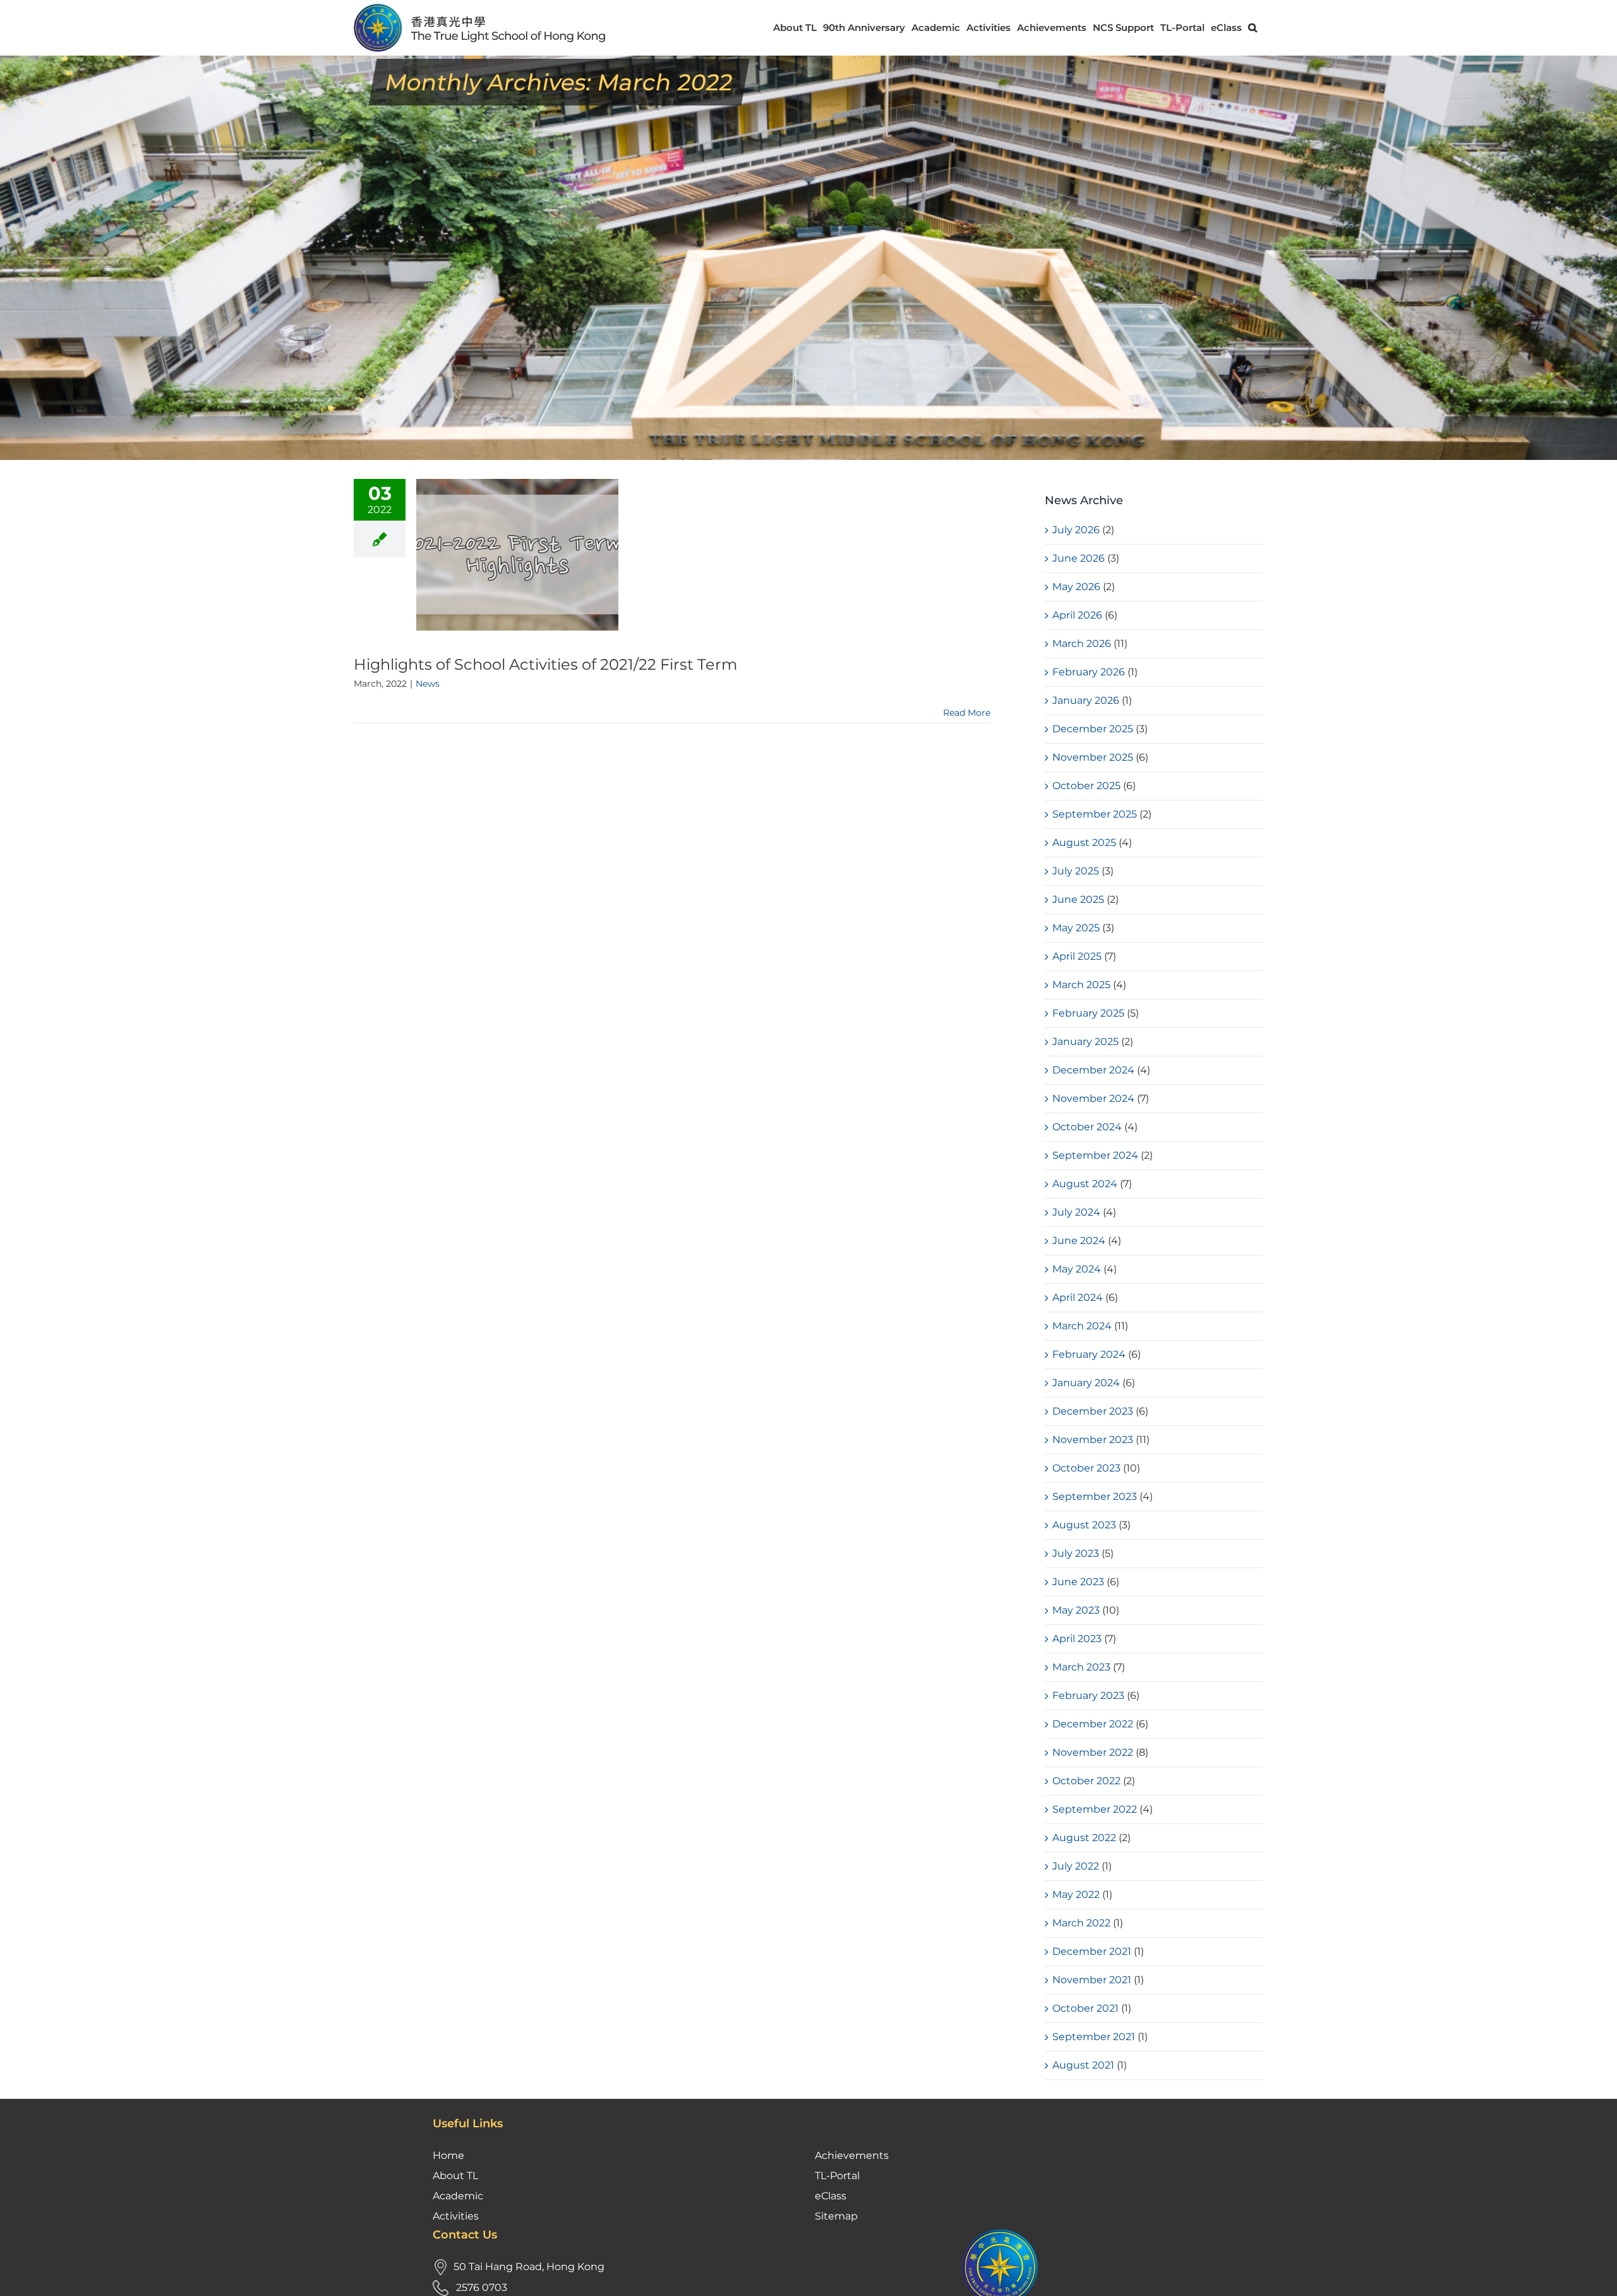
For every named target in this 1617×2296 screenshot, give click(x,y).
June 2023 (1078, 1582)
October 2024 (1087, 1127)
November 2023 (1093, 1440)
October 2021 (1085, 2008)
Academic (458, 2196)
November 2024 (1093, 1098)
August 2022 (1084, 1838)
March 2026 (1082, 643)
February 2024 (1089, 1354)
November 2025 (1093, 757)
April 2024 (1078, 1297)
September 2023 (1095, 1496)
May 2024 (1077, 1269)
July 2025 (1076, 871)
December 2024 (1093, 1070)
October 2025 (1086, 786)
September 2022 (1095, 1809)
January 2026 (1086, 700)
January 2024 (1086, 1383)
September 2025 (1095, 814)
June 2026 (1079, 558)
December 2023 (1093, 1411)
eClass (831, 2196)
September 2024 (1095, 1155)
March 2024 (1082, 1326)
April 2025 (1077, 956)
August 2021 (1083, 2065)
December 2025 (1093, 729)
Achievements (852, 2155)
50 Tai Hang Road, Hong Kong (529, 2267)
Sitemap (836, 2216)
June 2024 (1079, 1241)
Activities (456, 2216)
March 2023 (1081, 1667)
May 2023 (1076, 1610)
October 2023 (1086, 1468)
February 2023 (1088, 1695)
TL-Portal (837, 2176)
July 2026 (1076, 530)
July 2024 (1076, 1212)
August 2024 (1085, 1184)
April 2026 (1077, 615)
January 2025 (1085, 1042)
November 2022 (1093, 1752)
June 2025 (1078, 899)
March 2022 (1081, 1923)
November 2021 (1092, 1980)
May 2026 (1076, 587)
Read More (967, 713)
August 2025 (1084, 843)
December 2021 (1092, 1951)
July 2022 (1076, 1866)
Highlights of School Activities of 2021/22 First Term (545, 664)
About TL (455, 2176)
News (428, 684)
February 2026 (1089, 672)
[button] (1253, 27)
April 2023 (1077, 1639)
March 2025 (1081, 985)
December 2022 (1093, 1724)
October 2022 (1086, 1781)
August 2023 (1084, 1525)
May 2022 (1076, 1894)
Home (448, 2155)
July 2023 (1076, 1553)
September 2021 (1094, 2037)
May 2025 (1076, 928)
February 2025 (1088, 1013)
